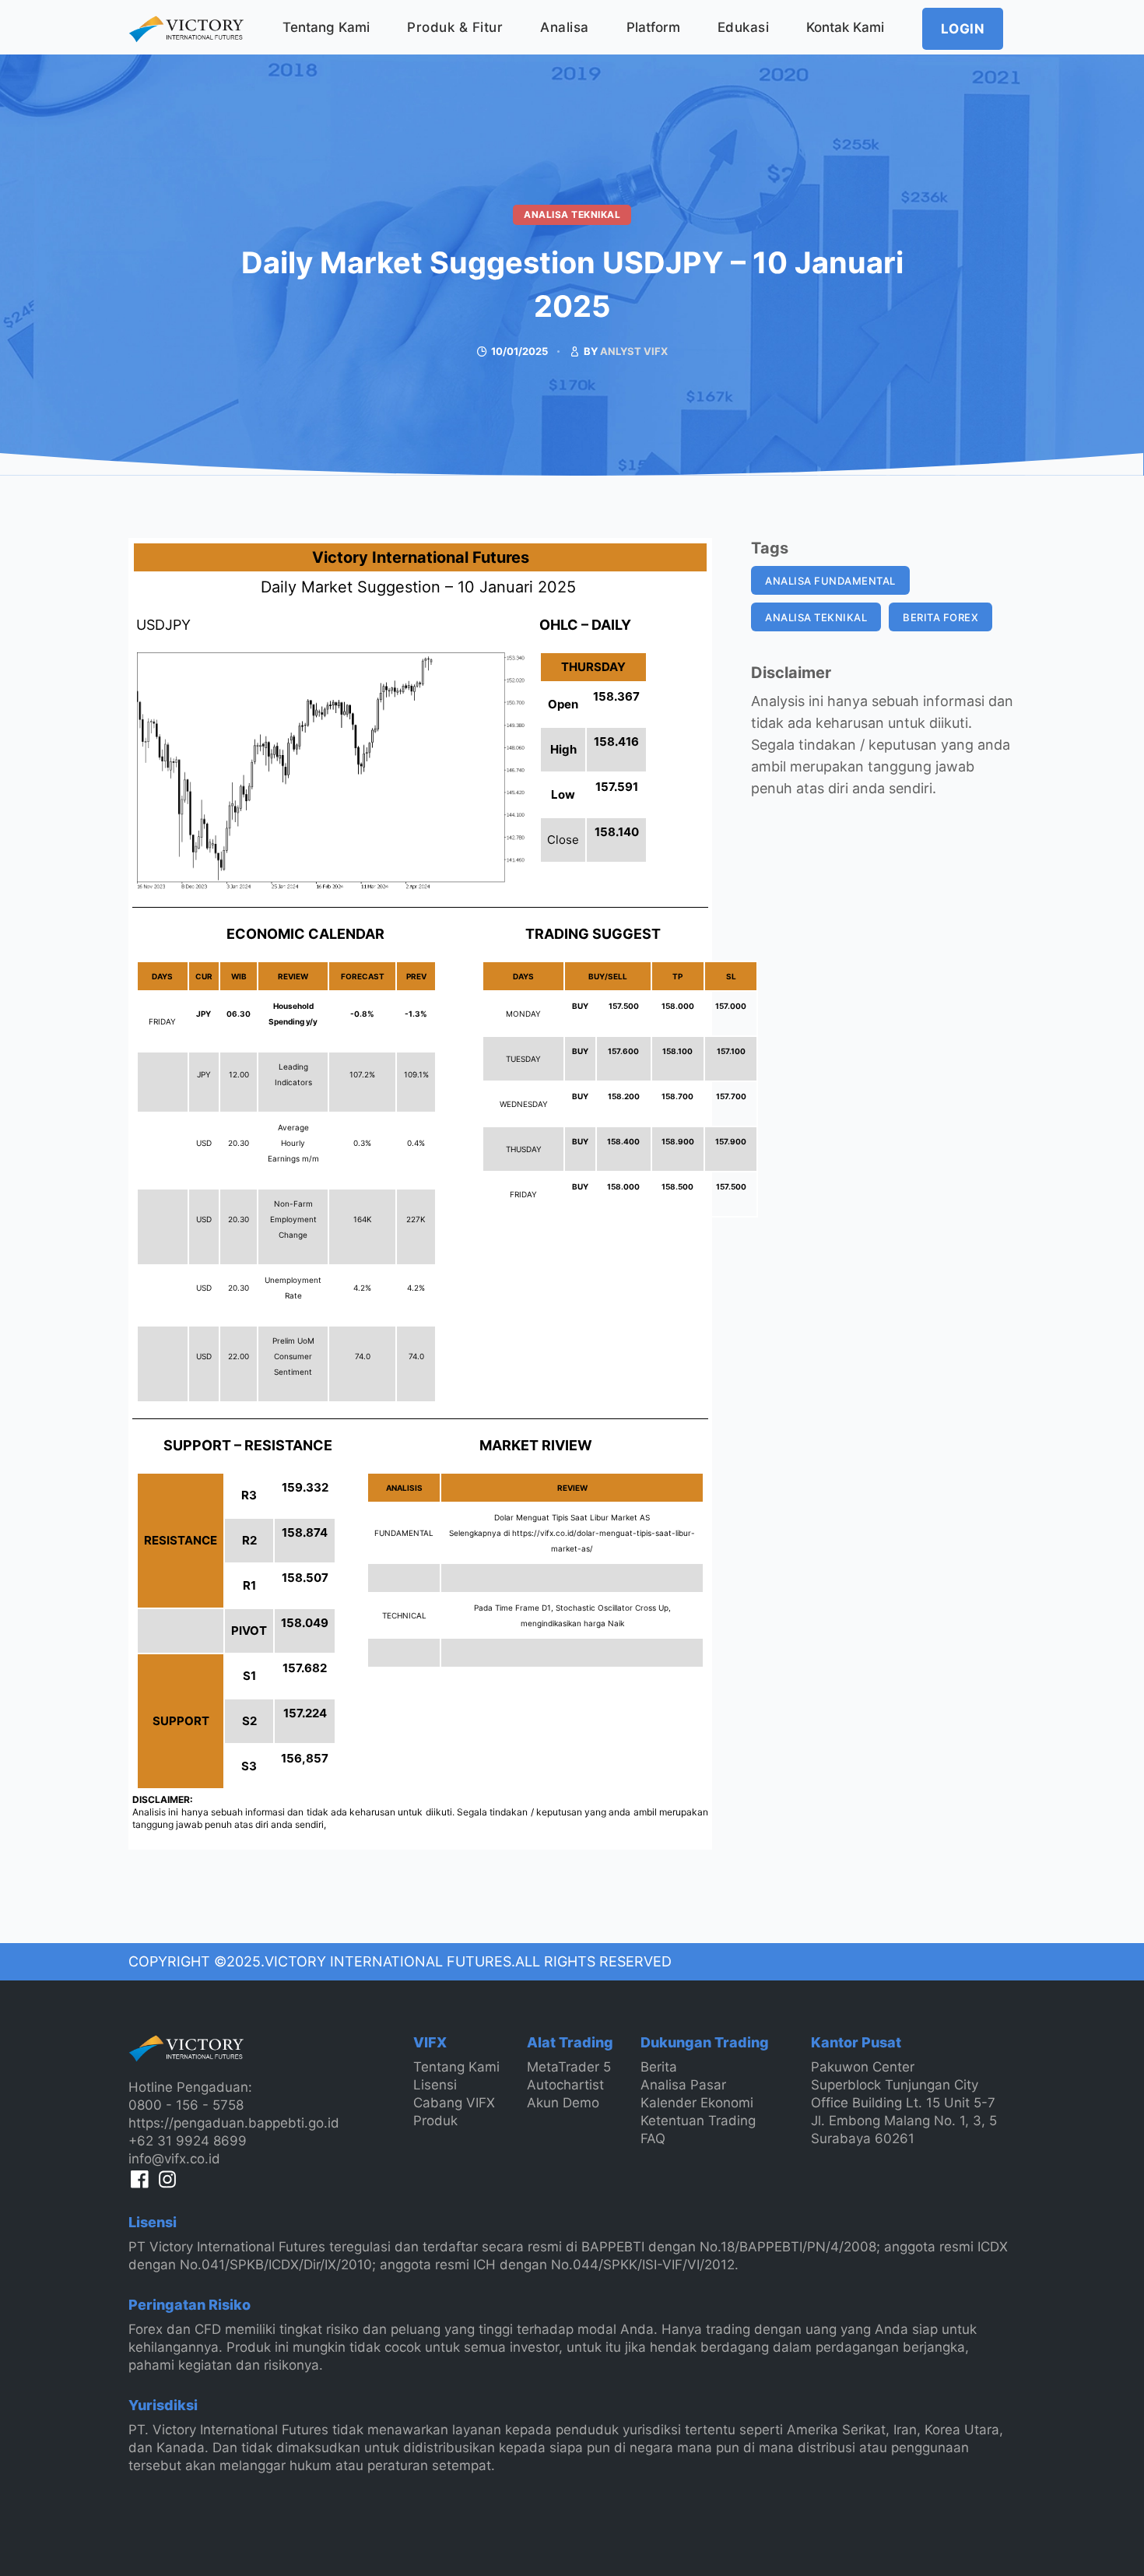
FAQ (653, 2138)
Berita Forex (940, 617)
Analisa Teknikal (572, 214)
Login (963, 29)
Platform (653, 27)
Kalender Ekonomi (697, 2103)
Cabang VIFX (454, 2103)
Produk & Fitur (455, 27)
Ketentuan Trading (698, 2121)
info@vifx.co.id (174, 2159)
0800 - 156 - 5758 (186, 2105)
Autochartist (565, 2085)
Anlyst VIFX (634, 351)
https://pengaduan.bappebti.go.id (234, 2123)
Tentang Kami (326, 27)
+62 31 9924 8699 (188, 2141)
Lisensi (435, 2085)
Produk (435, 2121)
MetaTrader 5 (569, 2067)
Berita (659, 2067)
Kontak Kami (845, 27)
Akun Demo (563, 2103)
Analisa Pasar (683, 2085)
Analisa (565, 27)
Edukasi (744, 27)
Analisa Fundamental (830, 581)
